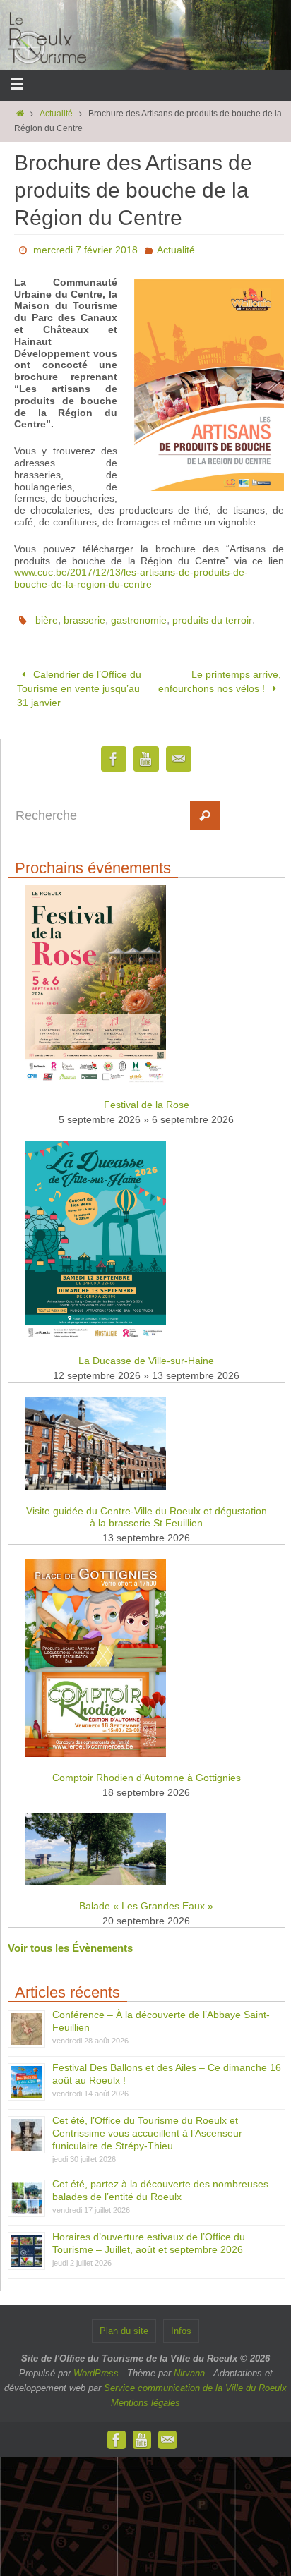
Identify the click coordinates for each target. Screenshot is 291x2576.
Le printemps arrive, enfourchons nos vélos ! (220, 679)
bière (47, 620)
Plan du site (124, 2324)
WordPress (96, 2366)
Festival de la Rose (147, 1098)
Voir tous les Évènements (70, 1941)
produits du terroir (212, 620)
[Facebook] (114, 752)
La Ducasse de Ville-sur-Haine (146, 1354)
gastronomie (139, 620)
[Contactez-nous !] (179, 752)
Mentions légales (145, 2396)
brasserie (84, 620)
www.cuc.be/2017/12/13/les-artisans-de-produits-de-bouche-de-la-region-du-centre (131, 578)
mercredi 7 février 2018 (85, 250)
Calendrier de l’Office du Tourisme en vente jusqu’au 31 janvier (79, 685)
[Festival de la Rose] (95, 1074)
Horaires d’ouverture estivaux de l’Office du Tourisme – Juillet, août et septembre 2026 (149, 2236)
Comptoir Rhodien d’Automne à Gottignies (147, 1770)
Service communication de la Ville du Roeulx (195, 2381)
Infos (181, 2324)
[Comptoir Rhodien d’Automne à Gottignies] (95, 1747)
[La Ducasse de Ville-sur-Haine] (95, 1330)
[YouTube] (146, 752)
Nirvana (189, 2366)
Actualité (56, 114)
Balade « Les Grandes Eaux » (146, 1899)
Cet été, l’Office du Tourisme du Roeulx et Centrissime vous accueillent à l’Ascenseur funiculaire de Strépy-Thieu (147, 2126)
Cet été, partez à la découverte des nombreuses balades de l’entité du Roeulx (160, 2183)
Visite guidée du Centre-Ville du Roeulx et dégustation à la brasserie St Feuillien (147, 1510)
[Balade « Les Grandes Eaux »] (95, 1875)
